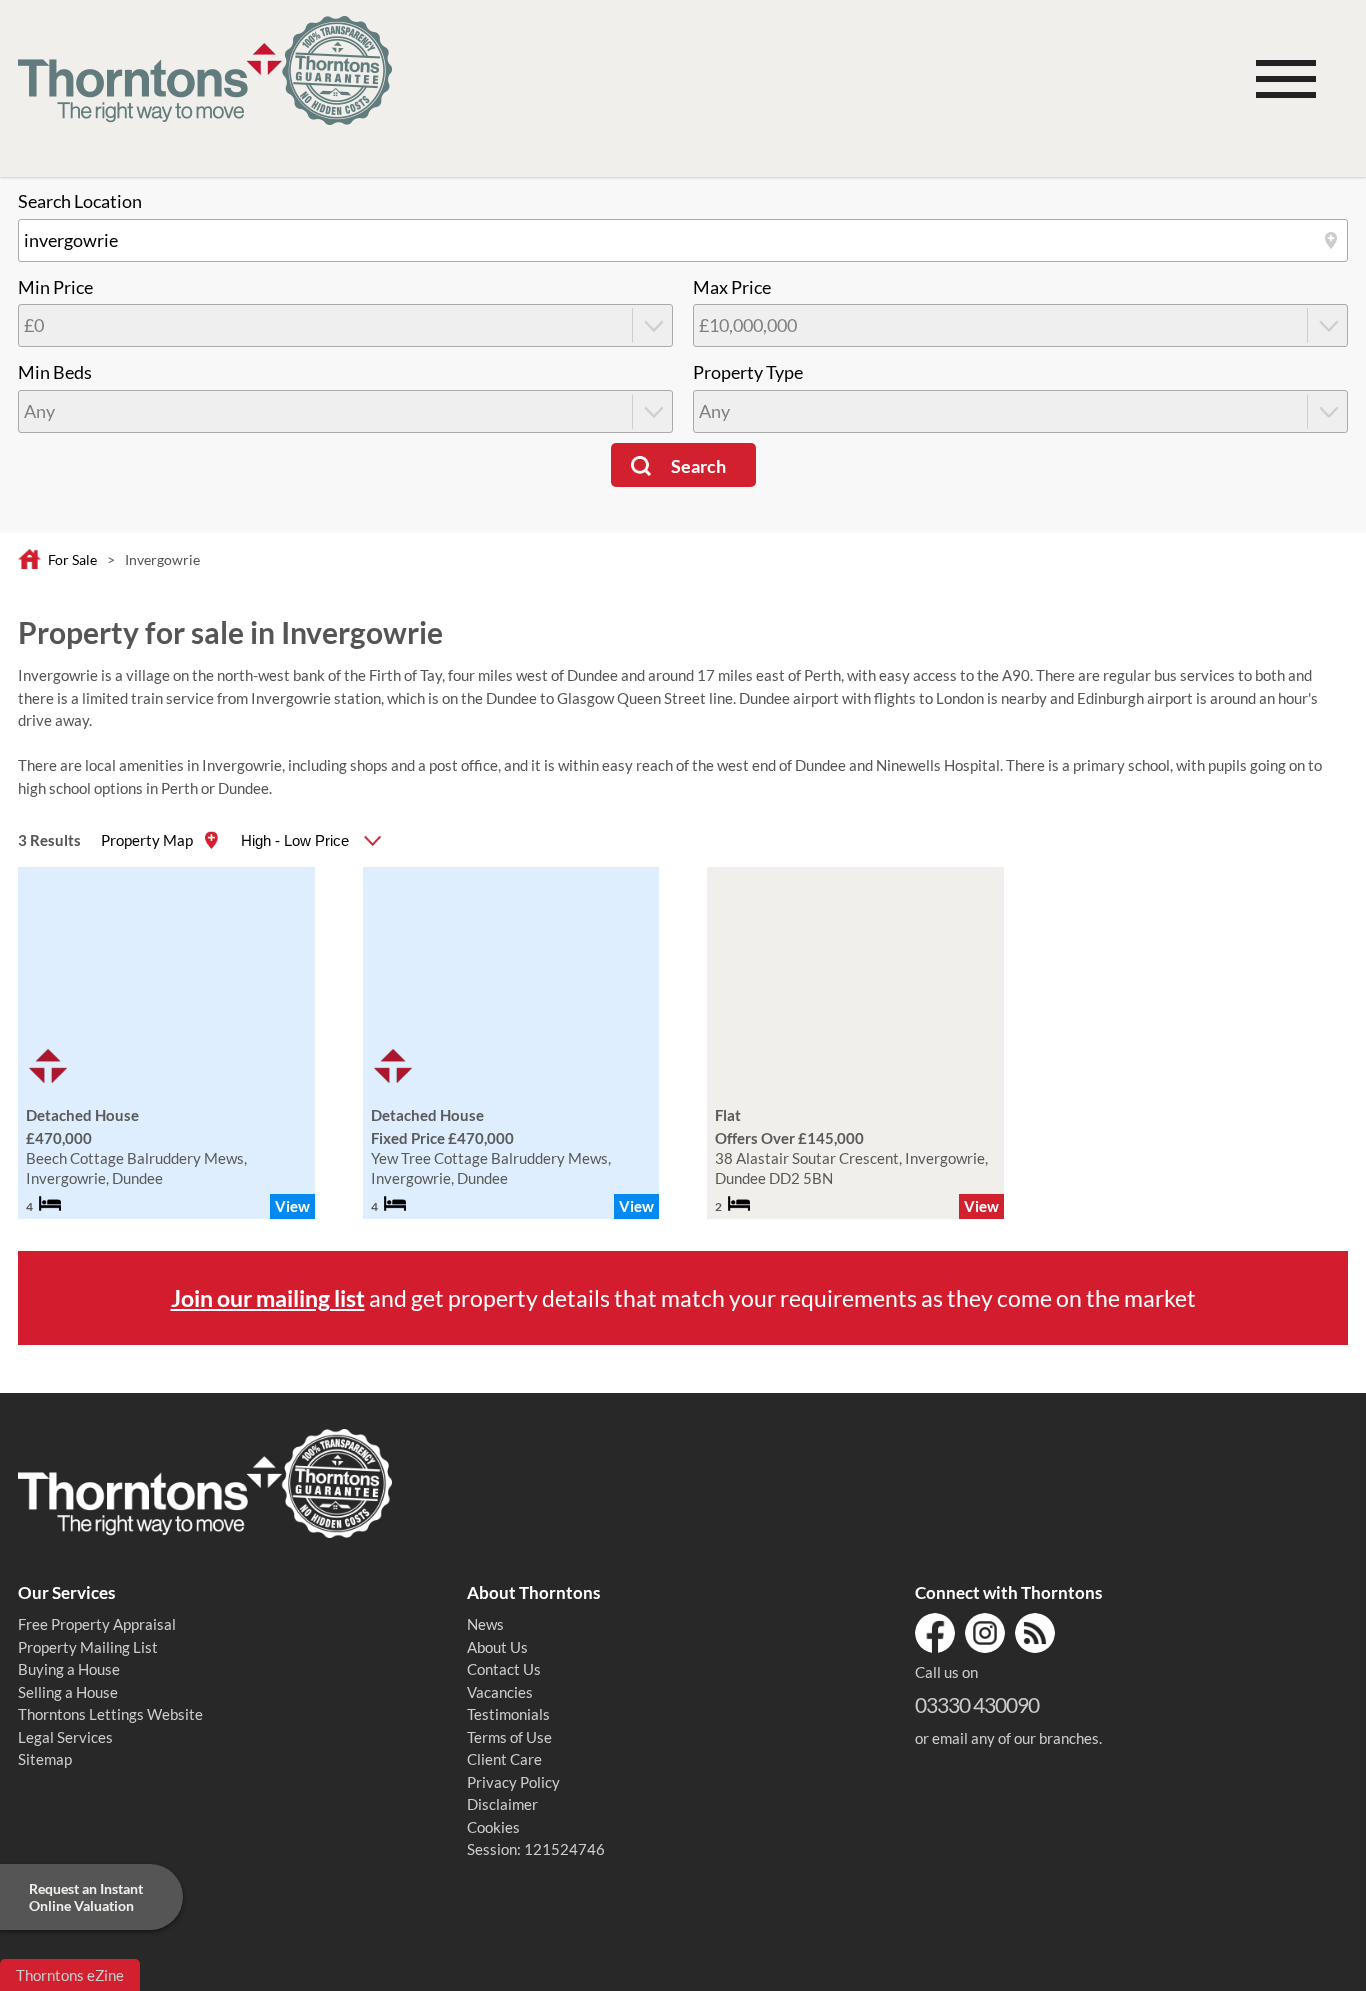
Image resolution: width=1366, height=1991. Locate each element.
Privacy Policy (513, 1782)
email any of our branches (1015, 1738)
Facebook (935, 1633)
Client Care (504, 1759)
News (485, 1624)
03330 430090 (977, 1704)
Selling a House (68, 1692)
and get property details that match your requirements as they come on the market (683, 1298)
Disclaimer (502, 1804)
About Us (497, 1647)
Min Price (55, 287)
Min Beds (55, 372)
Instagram (985, 1633)
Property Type (748, 372)
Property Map (147, 840)
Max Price (732, 287)
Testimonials (508, 1714)
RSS (1035, 1633)
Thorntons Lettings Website (110, 1714)
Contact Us (504, 1669)
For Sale (72, 559)
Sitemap (45, 1759)
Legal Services (65, 1737)
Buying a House (69, 1669)
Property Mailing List (88, 1647)
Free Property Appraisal (97, 1624)
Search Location (80, 201)
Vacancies (500, 1692)
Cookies (493, 1827)
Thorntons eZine (70, 1975)
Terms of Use (509, 1737)
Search (698, 466)
